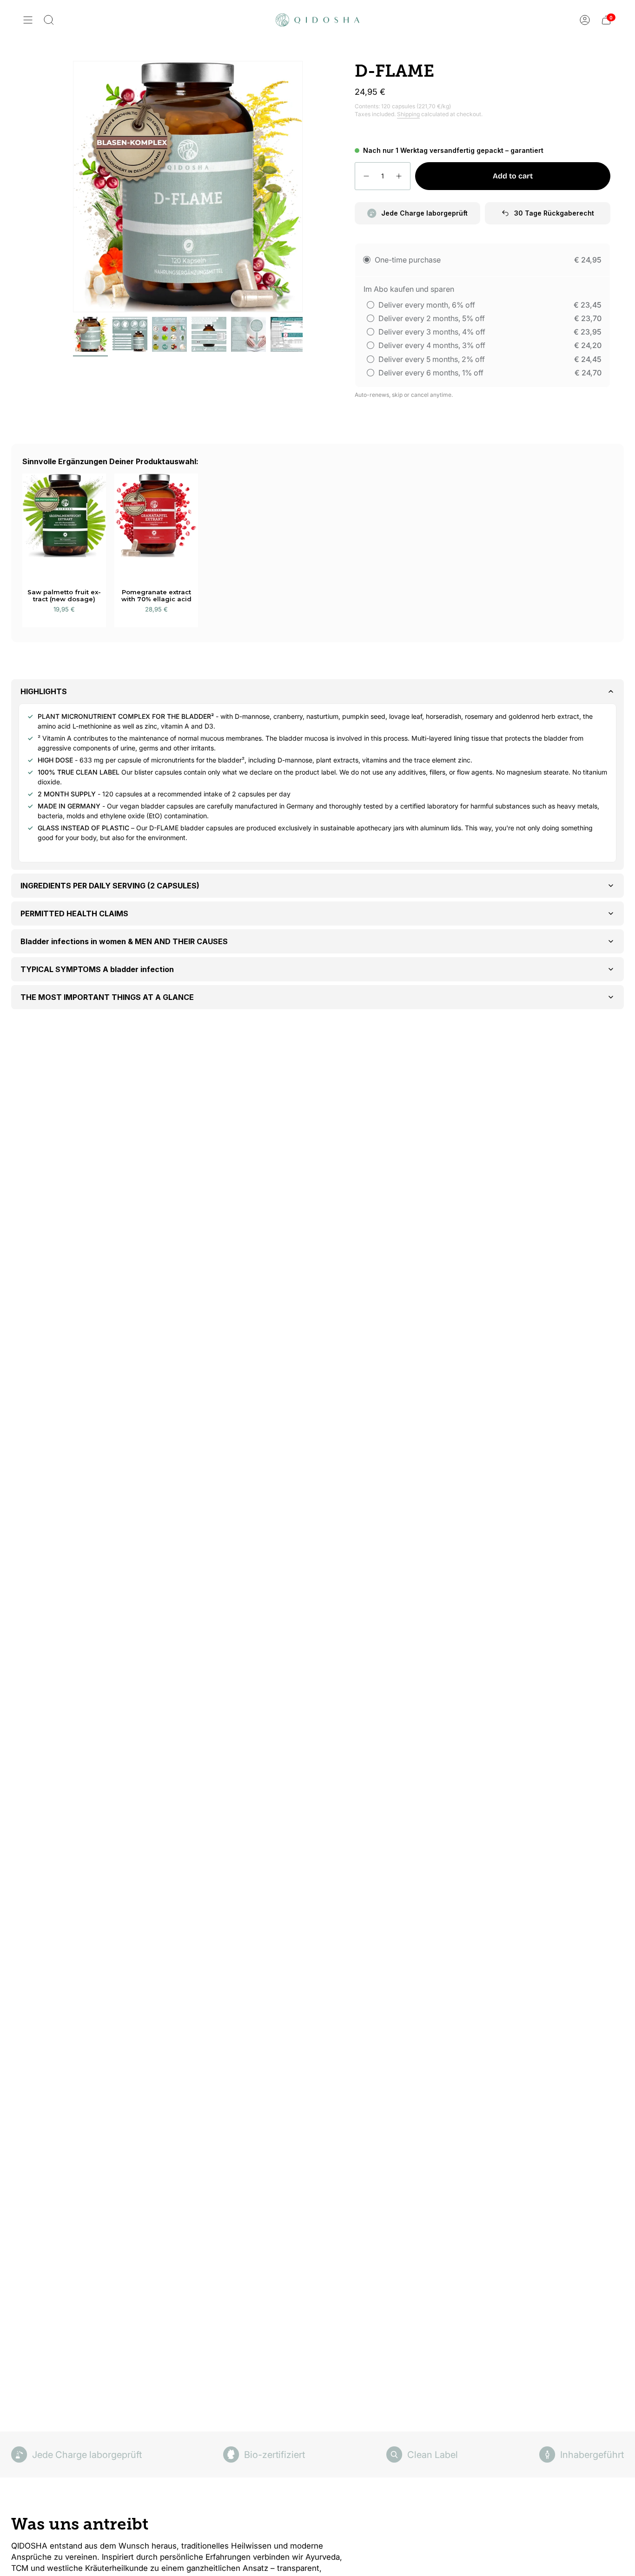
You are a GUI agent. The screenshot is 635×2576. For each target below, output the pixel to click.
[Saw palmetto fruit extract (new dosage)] (64, 524)
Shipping (408, 114)
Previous (73, 187)
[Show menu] (28, 20)
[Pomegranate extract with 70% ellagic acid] (156, 524)
